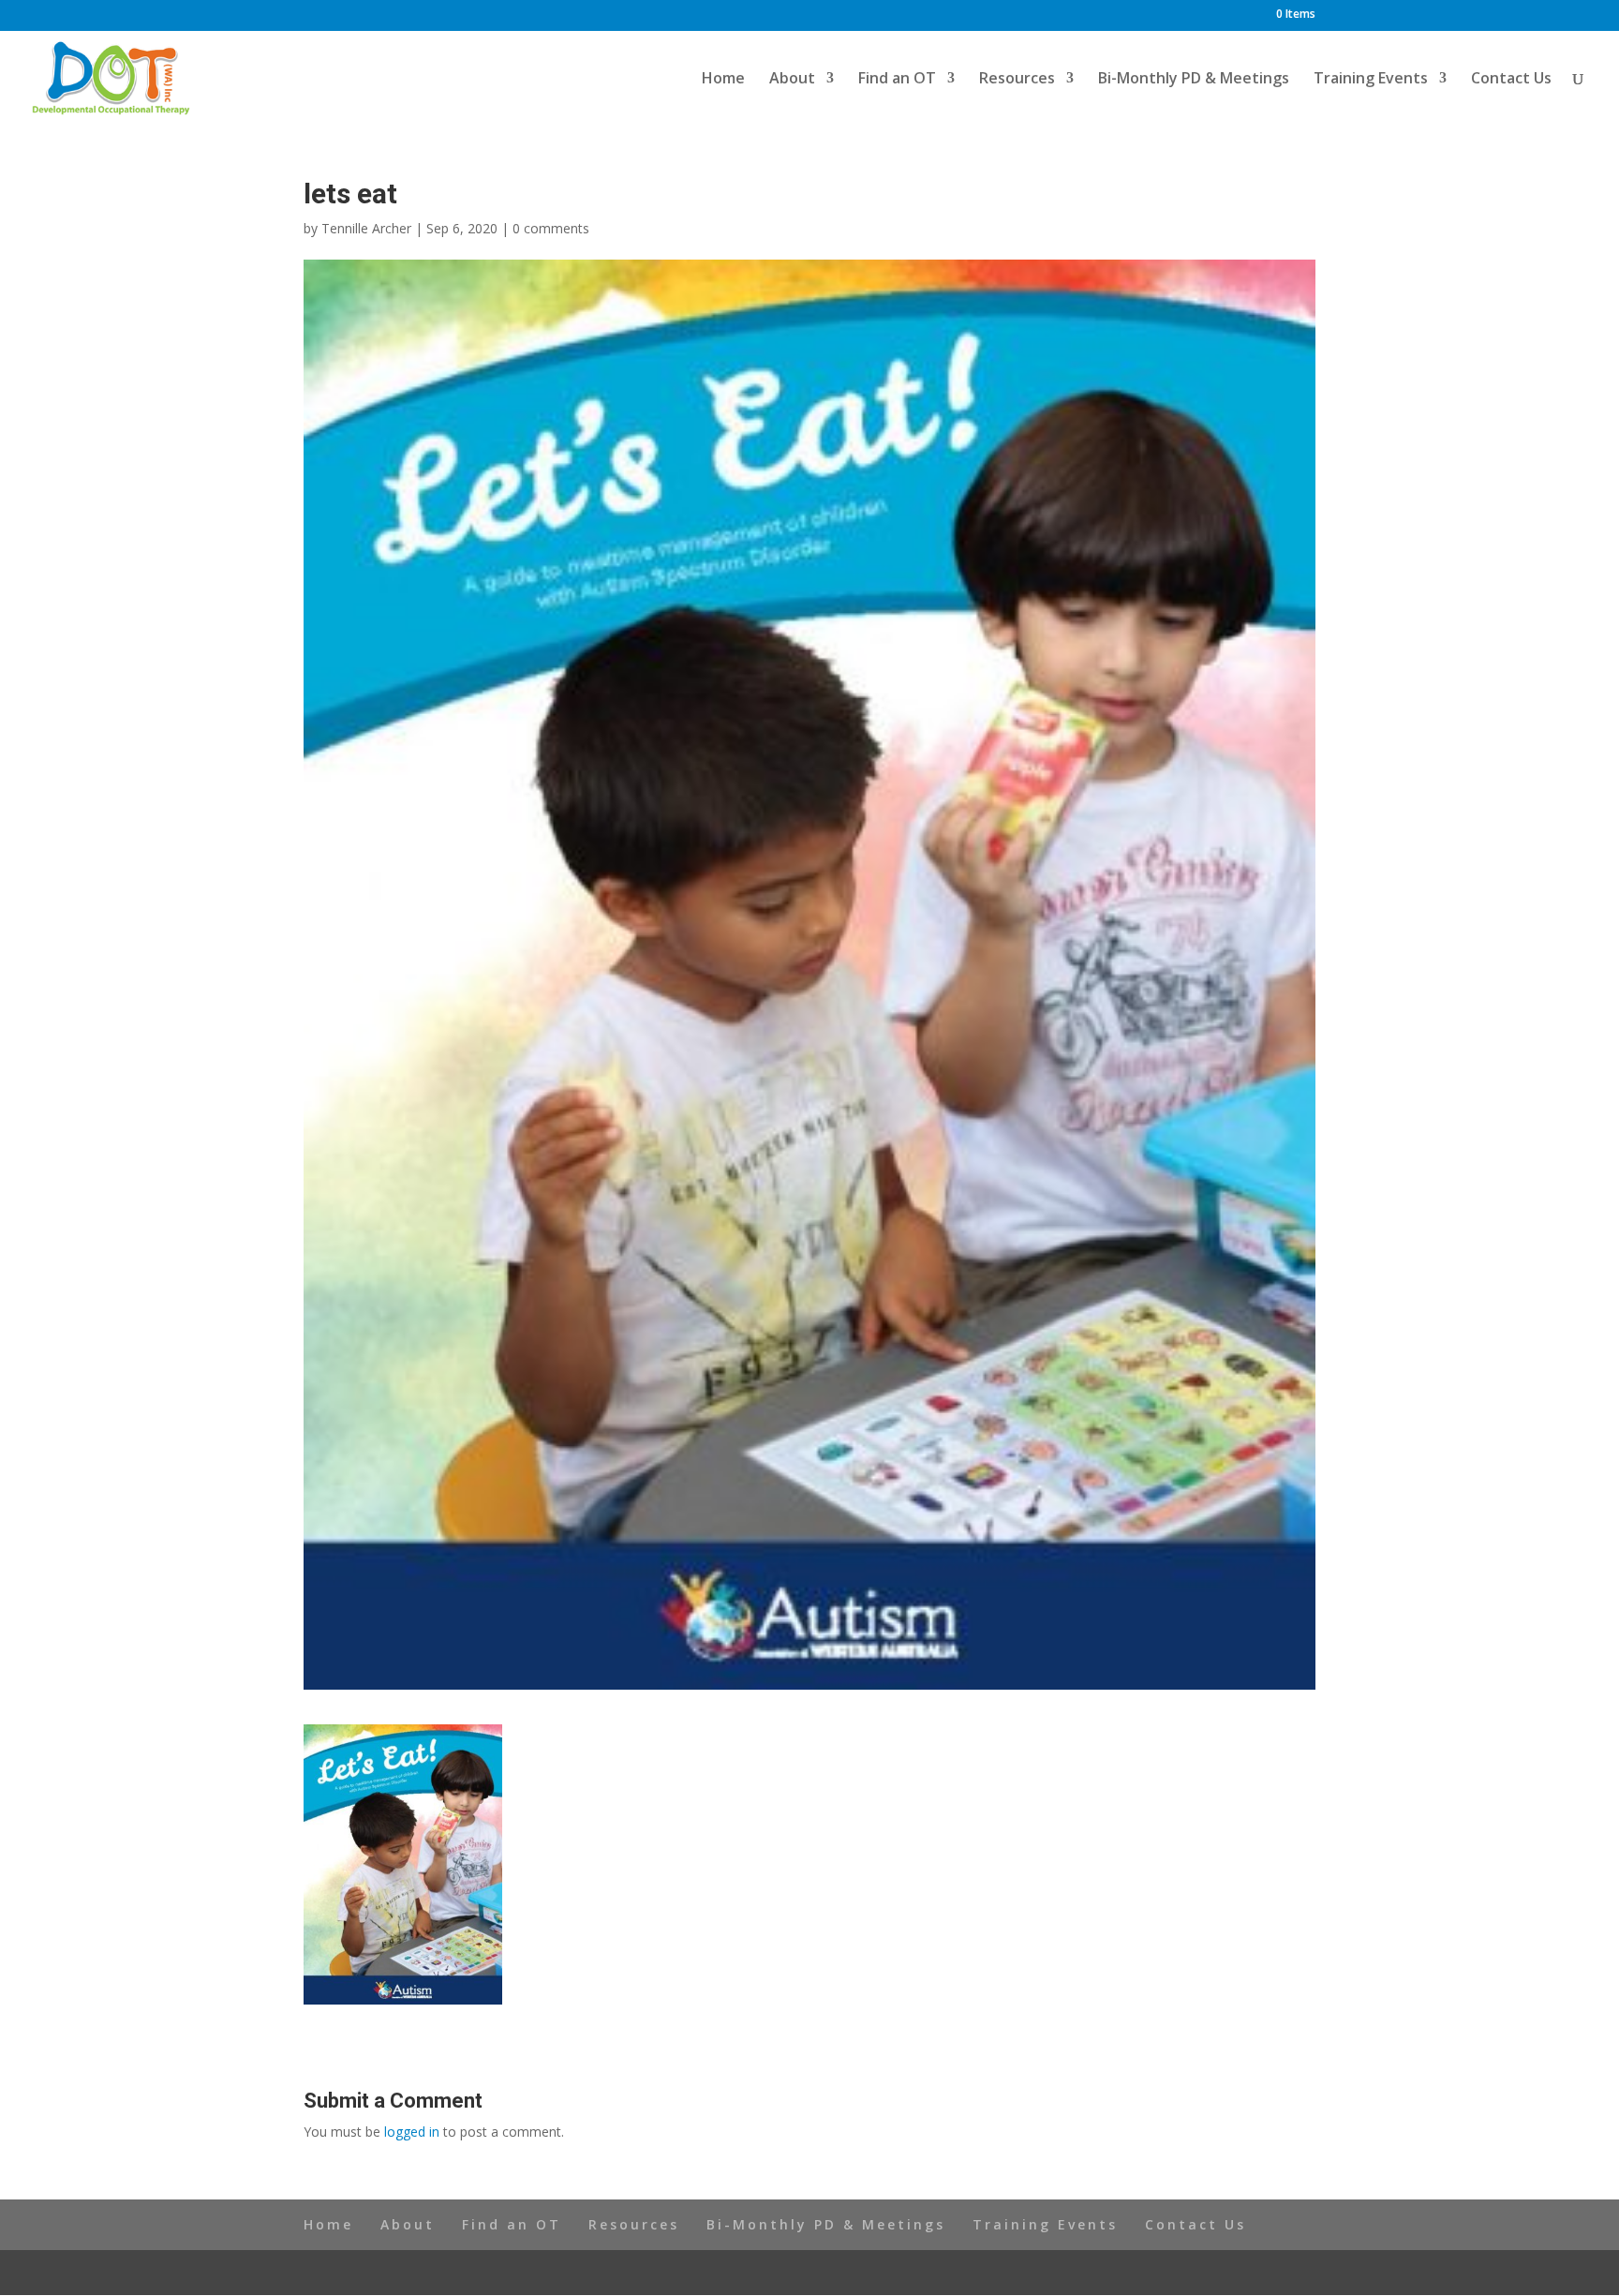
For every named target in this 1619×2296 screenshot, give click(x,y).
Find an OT (897, 80)
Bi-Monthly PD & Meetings (1194, 80)
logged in (412, 2132)
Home (723, 80)
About (792, 80)
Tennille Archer (366, 228)
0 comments (551, 228)
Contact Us (1511, 80)
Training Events (1371, 80)
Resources (1017, 80)
